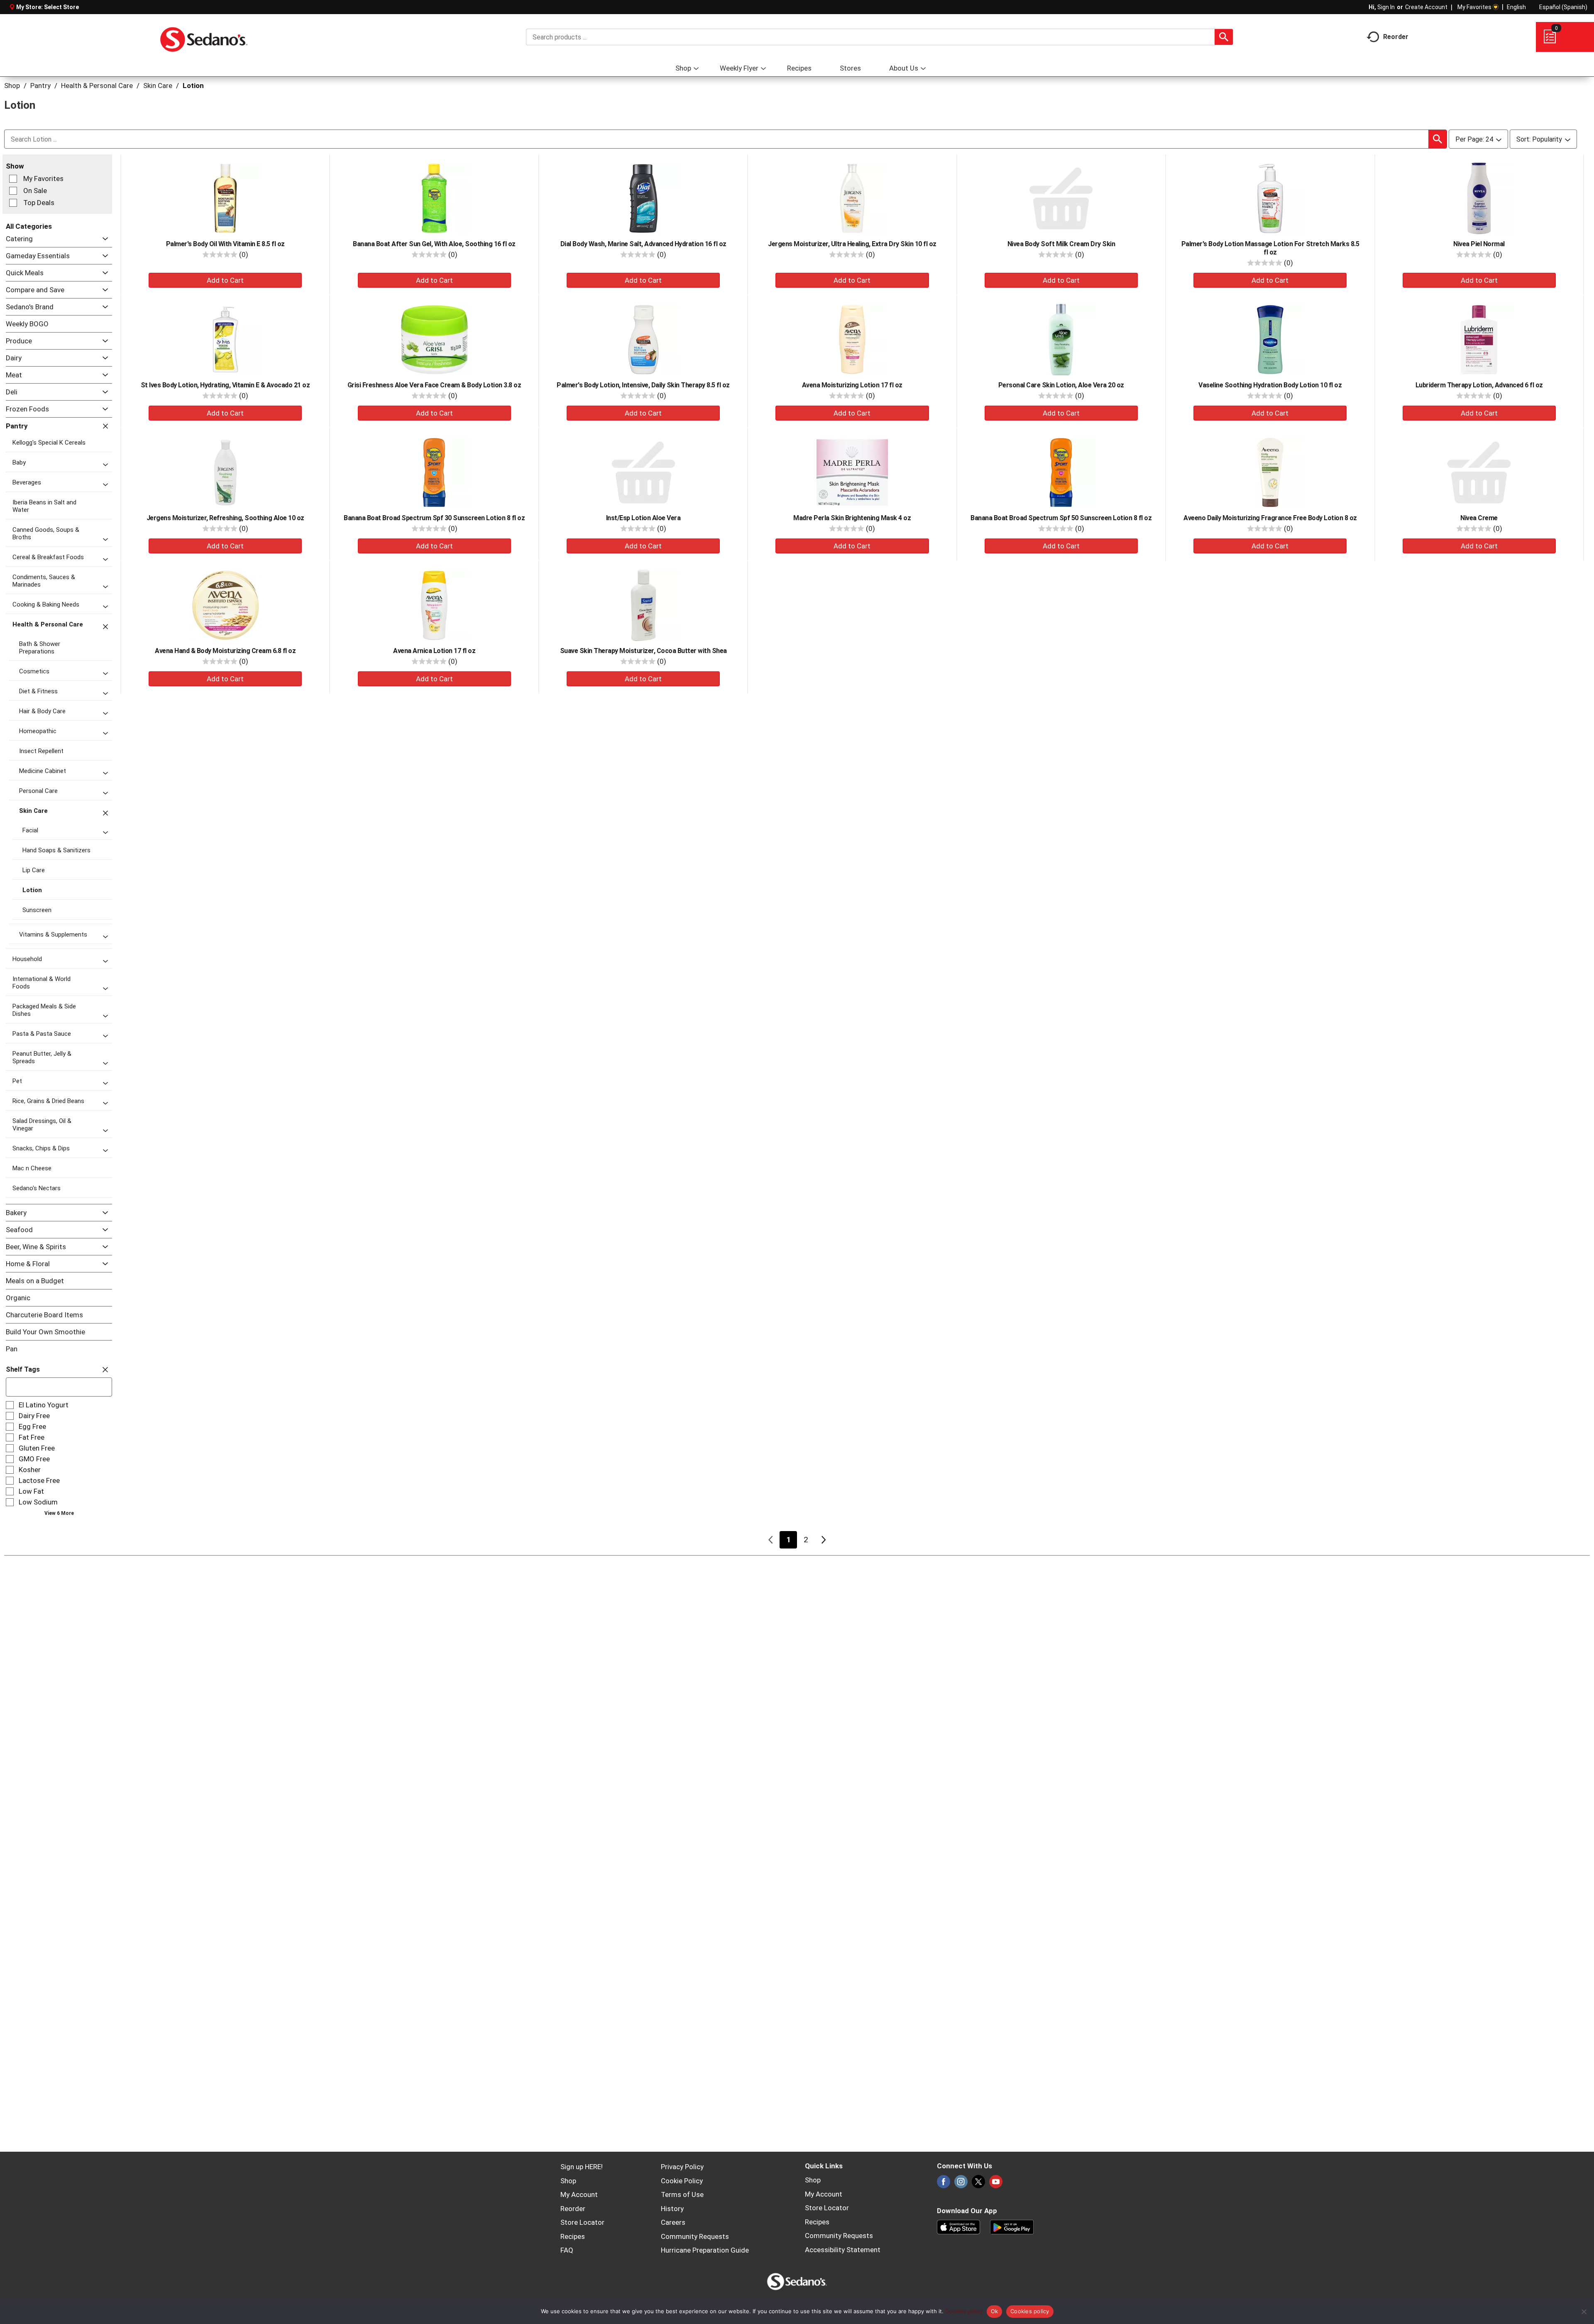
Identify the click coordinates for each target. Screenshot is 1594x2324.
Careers (673, 2222)
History (672, 2209)
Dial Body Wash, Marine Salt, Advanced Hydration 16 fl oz (643, 244)
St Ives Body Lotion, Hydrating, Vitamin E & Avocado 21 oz (225, 385)
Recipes (573, 2236)
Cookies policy (964, 2311)
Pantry (40, 86)
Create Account (1426, 7)
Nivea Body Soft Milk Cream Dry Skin (1061, 244)
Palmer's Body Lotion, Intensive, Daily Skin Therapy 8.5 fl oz (643, 385)
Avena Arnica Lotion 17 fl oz (434, 651)
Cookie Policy (682, 2181)
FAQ (567, 2250)
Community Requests (695, 2236)
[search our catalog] (1224, 37)
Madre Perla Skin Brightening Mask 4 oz (852, 518)
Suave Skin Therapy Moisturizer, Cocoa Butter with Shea (643, 651)
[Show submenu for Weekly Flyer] (763, 69)
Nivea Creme (1479, 518)
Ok (995, 2311)
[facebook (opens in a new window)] (944, 2184)
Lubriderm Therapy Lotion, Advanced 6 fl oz (1479, 385)
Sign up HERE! (582, 2167)
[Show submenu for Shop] (696, 69)
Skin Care (158, 86)
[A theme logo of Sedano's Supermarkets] (204, 37)
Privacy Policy (682, 2167)
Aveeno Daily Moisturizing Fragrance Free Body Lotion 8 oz (1270, 518)
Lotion (193, 86)
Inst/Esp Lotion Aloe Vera (643, 518)
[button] (103, 239)
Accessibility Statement (843, 2250)
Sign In (1386, 7)
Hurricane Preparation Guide (705, 2250)
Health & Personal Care (97, 86)
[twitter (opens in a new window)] (978, 2184)
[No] (1584, 2312)
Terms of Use (682, 2194)
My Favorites (1474, 7)
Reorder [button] (1396, 36)
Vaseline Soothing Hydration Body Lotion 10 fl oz (1270, 385)
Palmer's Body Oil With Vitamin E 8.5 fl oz (225, 244)
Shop (12, 86)
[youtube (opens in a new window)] (996, 2184)
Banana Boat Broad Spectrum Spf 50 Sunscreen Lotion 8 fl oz (1061, 518)
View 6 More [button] (59, 1513)
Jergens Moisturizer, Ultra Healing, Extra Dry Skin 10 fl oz (852, 244)
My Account (579, 2194)
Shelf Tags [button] (23, 1369)
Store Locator (582, 2222)
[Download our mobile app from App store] (959, 2226)
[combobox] (880, 37)
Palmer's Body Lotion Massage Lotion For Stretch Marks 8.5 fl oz (1270, 248)
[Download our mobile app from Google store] (1012, 2226)
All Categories (29, 226)
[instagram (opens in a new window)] (961, 2184)
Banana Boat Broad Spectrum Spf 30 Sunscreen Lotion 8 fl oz (434, 518)
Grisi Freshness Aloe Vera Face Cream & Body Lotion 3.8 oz (434, 385)
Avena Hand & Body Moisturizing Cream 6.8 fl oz (225, 651)
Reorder (573, 2209)
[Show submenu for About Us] (923, 69)
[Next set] (823, 1540)
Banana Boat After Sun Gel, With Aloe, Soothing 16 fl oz (434, 244)
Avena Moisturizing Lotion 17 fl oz (852, 385)
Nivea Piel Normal (1479, 244)
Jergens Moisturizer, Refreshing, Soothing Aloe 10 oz (225, 518)
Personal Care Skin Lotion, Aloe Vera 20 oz (1061, 385)
